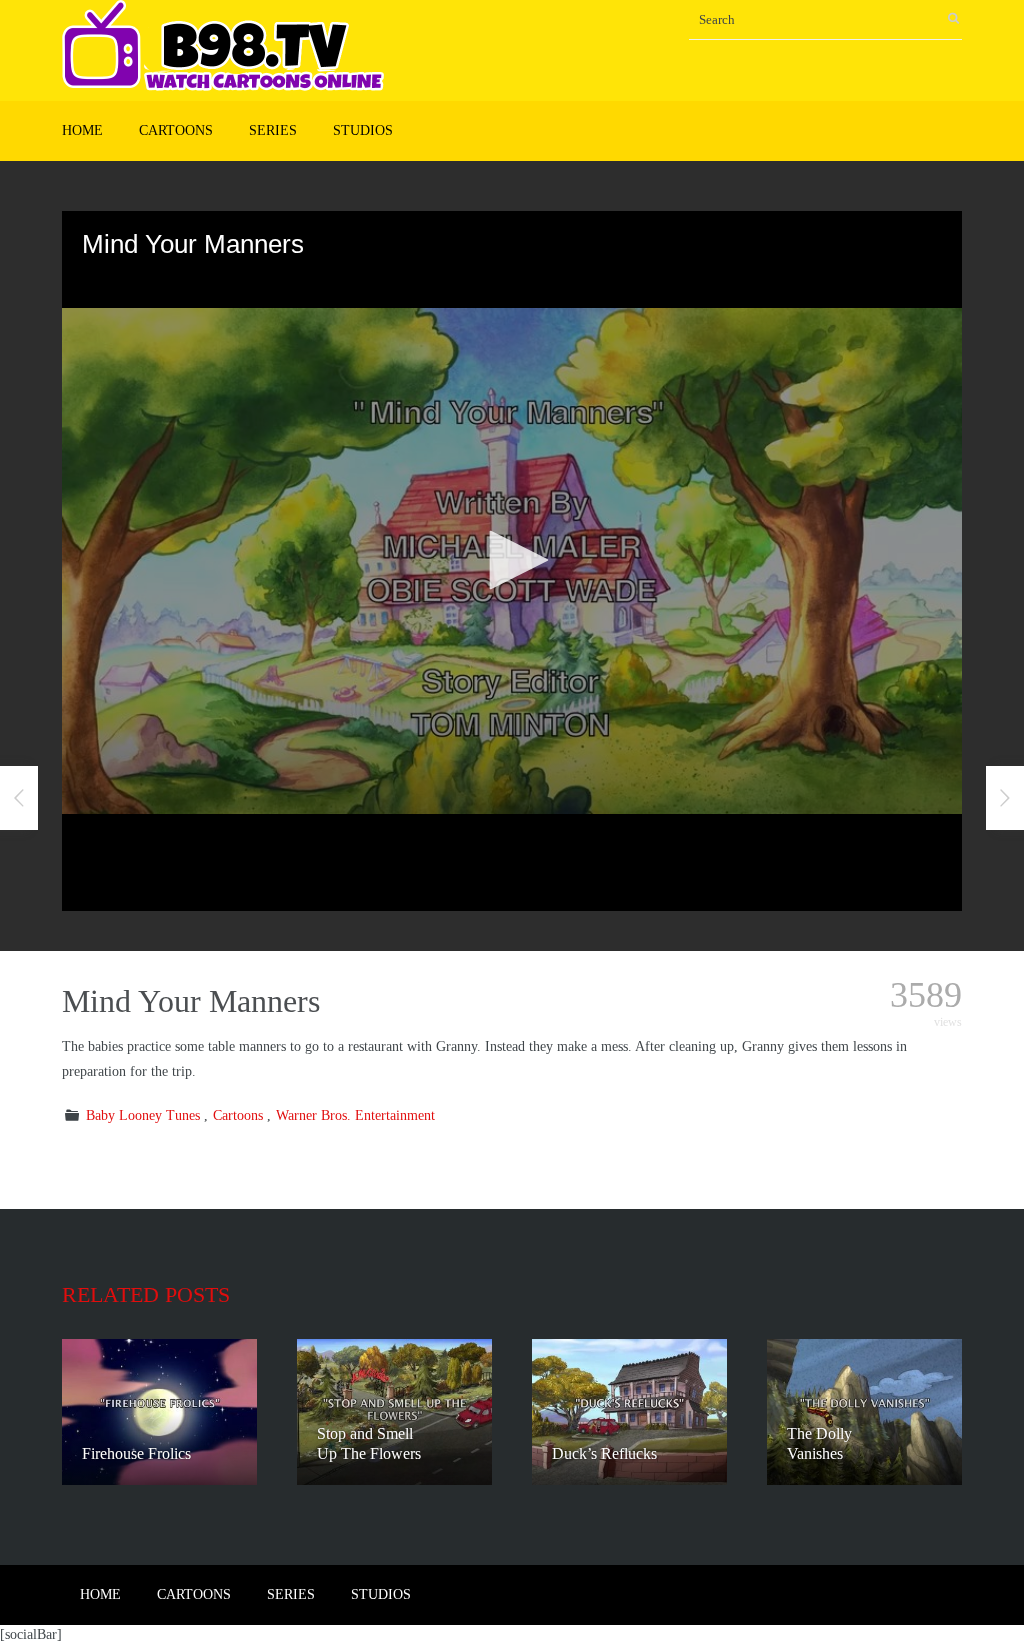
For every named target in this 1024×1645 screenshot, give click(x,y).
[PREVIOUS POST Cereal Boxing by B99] (19, 798)
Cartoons (176, 130)
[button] (512, 560)
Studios (363, 130)
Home (82, 130)
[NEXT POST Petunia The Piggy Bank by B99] (1005, 798)
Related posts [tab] (146, 1294)
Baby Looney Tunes (143, 1115)
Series (273, 130)
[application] (512, 561)
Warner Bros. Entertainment (355, 1115)
